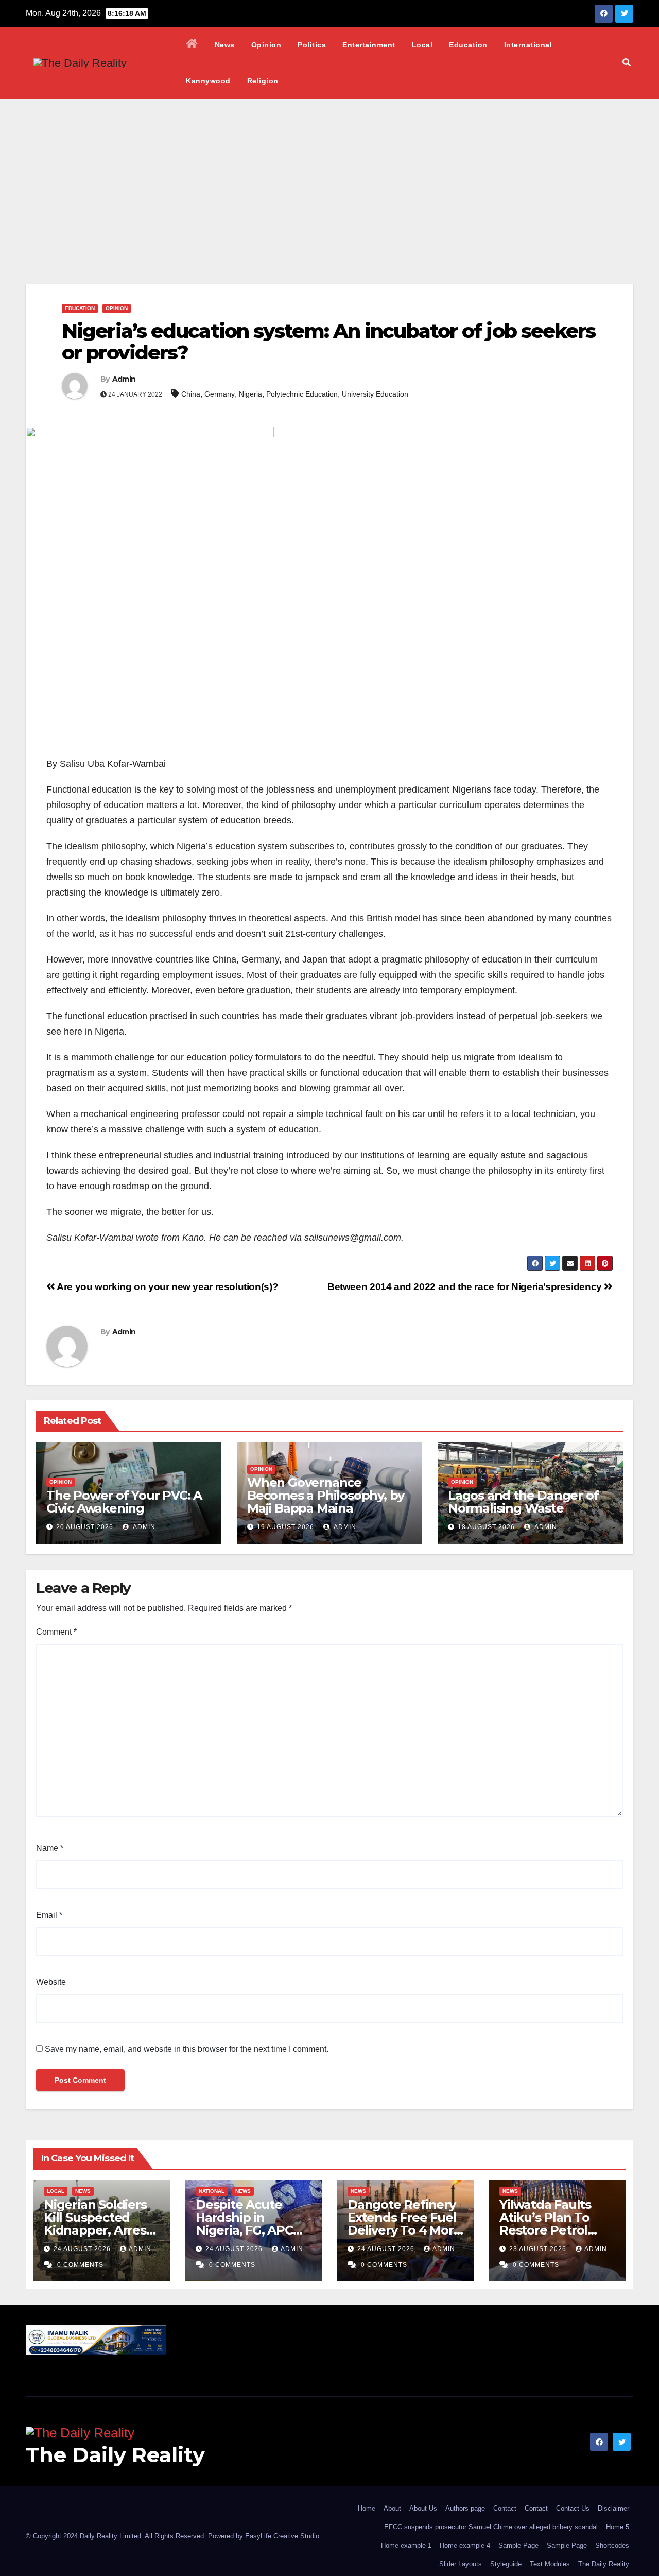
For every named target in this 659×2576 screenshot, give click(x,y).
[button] (627, 63)
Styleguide (506, 2564)
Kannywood (208, 81)
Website (51, 1982)
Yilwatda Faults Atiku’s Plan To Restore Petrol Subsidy (545, 2224)
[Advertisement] (329, 176)
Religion (263, 81)
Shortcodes (612, 2545)
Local (422, 45)
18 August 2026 (486, 1527)
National (212, 2191)
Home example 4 (465, 2545)
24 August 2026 (83, 2249)
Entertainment (369, 45)
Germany (220, 394)
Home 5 (618, 2527)
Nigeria (250, 394)
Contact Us (573, 2508)
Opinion (266, 45)
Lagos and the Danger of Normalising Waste (523, 1502)
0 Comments (80, 2265)
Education (468, 45)
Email (49, 1915)
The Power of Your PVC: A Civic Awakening (124, 1502)
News (225, 45)
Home (367, 2508)
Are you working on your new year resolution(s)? (167, 1287)
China (191, 394)
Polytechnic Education (302, 394)
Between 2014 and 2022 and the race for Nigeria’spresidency (466, 1287)
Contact (505, 2508)
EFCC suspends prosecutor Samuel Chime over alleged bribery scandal (491, 2527)
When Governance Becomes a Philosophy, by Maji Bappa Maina (326, 1495)
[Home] (192, 45)
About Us (423, 2508)
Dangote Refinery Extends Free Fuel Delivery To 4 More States (404, 2224)
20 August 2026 (85, 1527)
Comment (56, 1632)
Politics (312, 45)
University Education (375, 394)
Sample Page (518, 2545)
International (528, 45)
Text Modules (550, 2564)
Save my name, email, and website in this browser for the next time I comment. (187, 2049)
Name (50, 1848)
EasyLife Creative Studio (282, 2536)
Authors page (465, 2508)
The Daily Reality (115, 2455)
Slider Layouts (461, 2564)
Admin (124, 379)
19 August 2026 (285, 1527)
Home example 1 (406, 2545)
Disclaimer (613, 2508)
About (392, 2508)
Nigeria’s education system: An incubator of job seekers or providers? (329, 342)
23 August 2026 (539, 2249)
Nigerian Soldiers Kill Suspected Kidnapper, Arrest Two (98, 2224)
